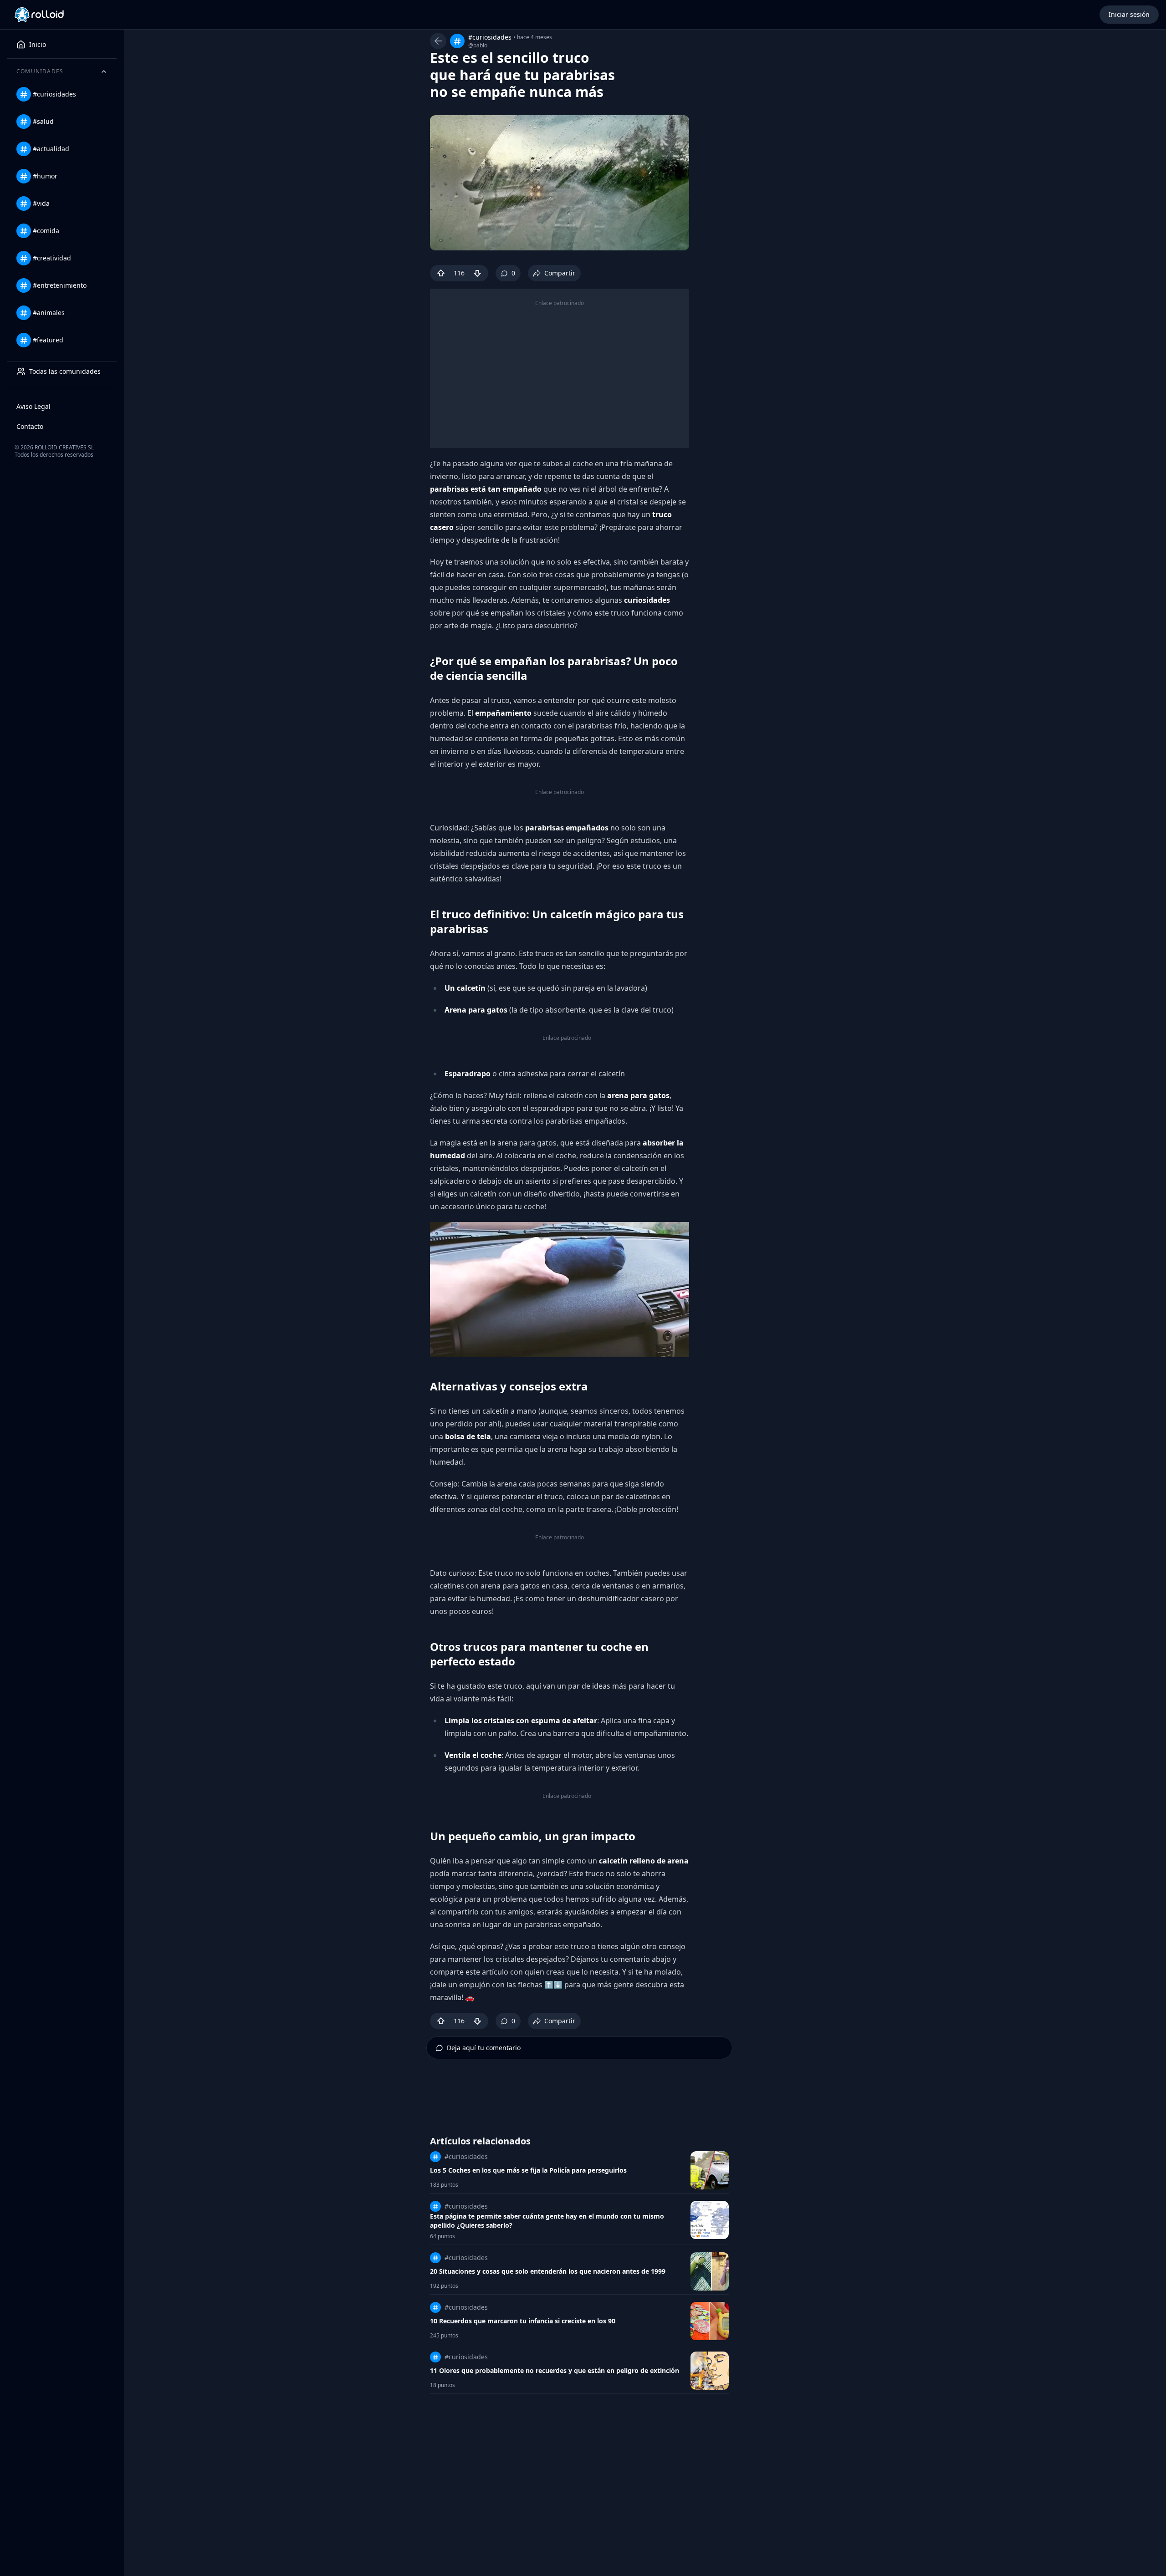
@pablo (478, 46)
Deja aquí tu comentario (484, 2048)
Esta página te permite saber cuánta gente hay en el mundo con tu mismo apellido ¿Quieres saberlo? (547, 2221)
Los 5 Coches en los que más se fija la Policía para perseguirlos (528, 2170)
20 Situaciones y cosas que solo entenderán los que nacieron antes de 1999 (548, 2271)
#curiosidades (490, 37)
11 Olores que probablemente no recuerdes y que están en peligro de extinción (555, 2370)
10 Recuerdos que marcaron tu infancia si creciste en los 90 (523, 2321)
